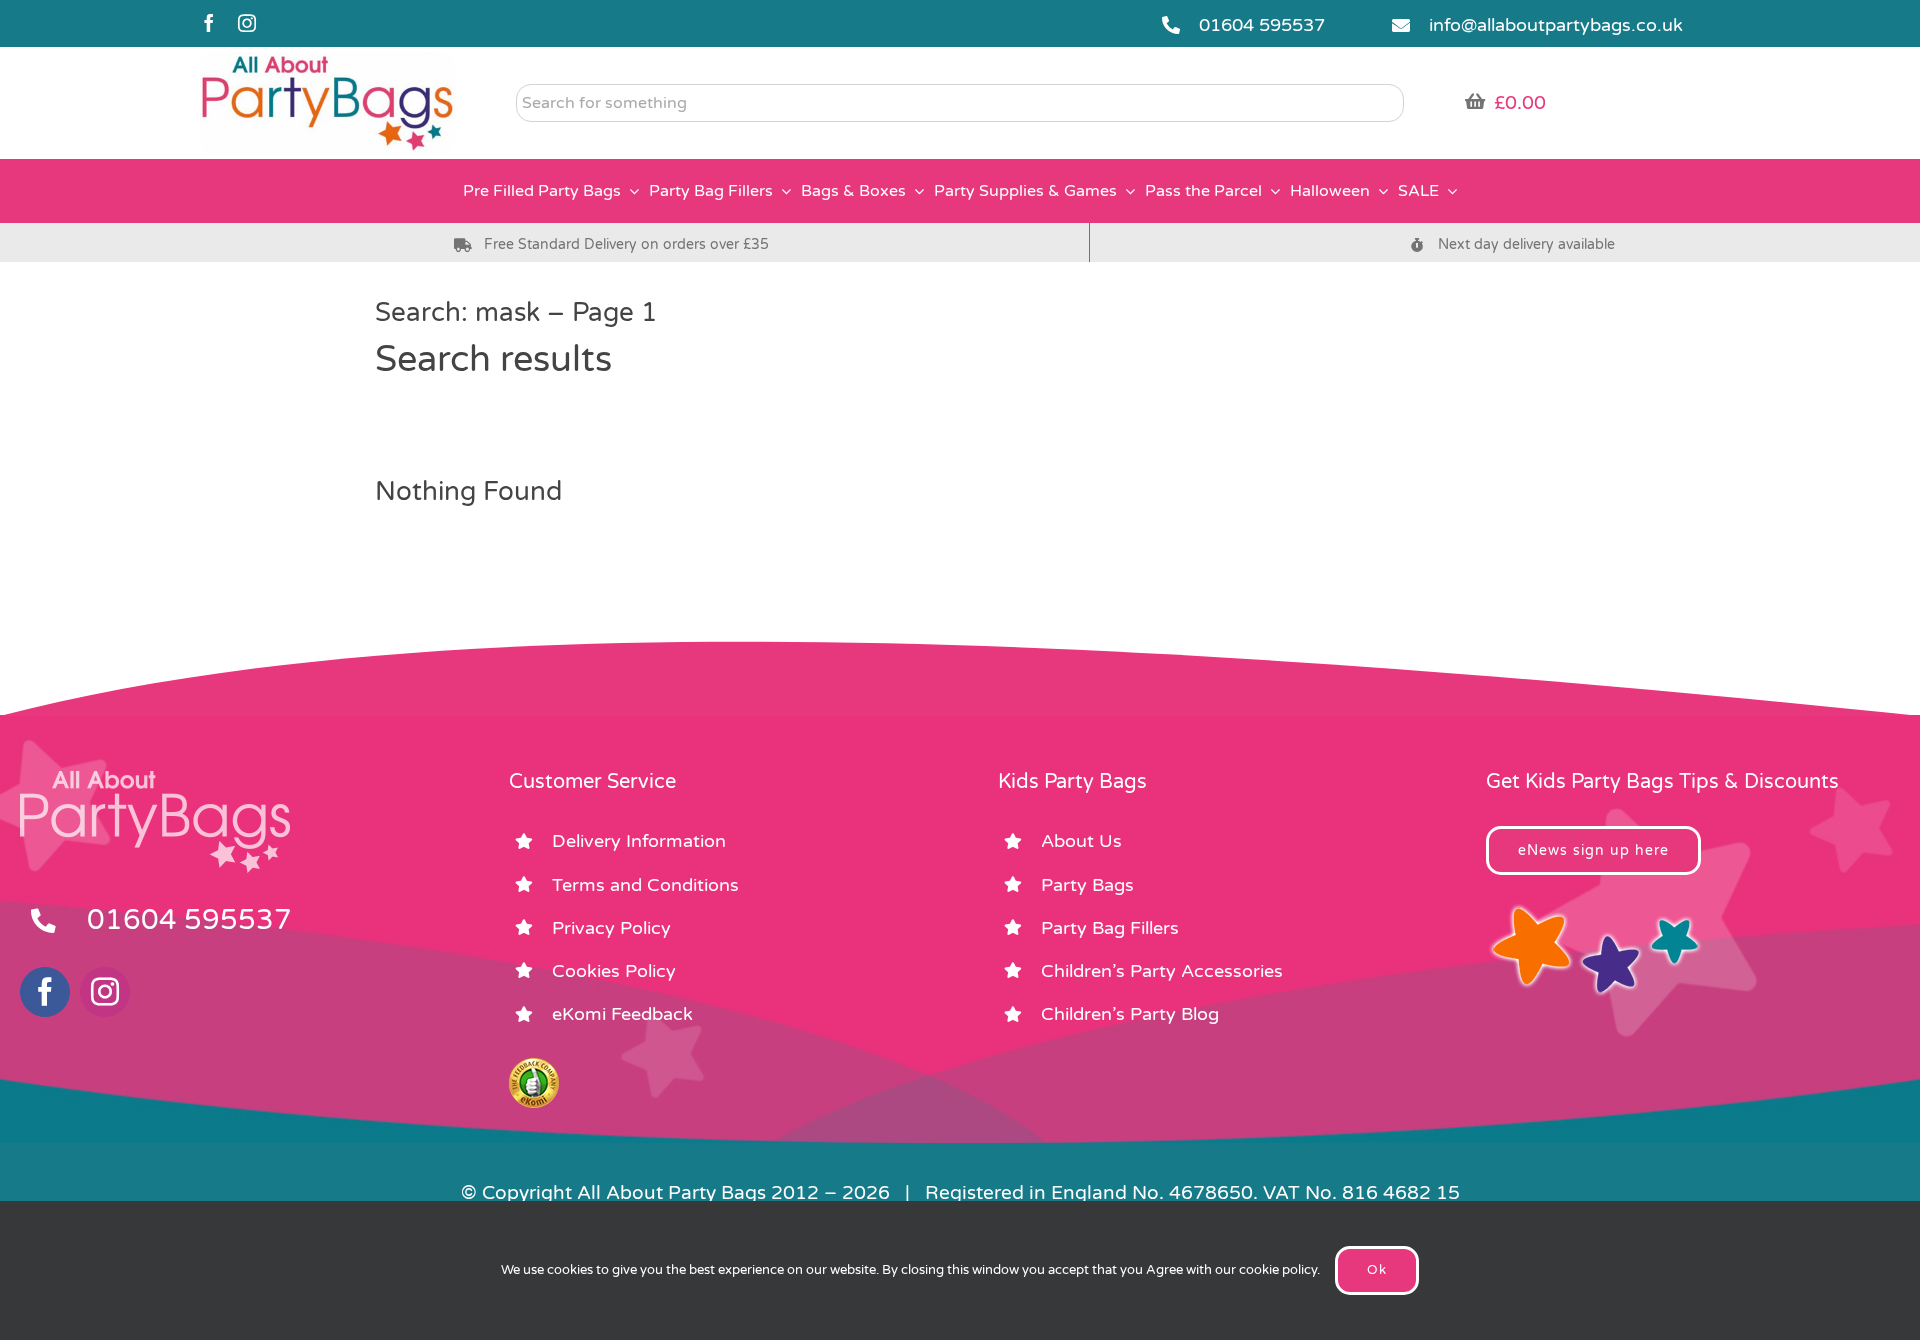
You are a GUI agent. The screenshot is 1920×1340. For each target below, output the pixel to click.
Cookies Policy (614, 971)
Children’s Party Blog (1130, 1014)
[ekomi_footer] (534, 1067)
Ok (1377, 1270)
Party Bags (1087, 885)
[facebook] (209, 23)
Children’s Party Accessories (1162, 971)
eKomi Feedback (622, 1014)
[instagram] (247, 23)
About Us (1081, 841)
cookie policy (1278, 1270)
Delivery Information (639, 841)
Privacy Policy (611, 928)
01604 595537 (1262, 25)
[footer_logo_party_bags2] (155, 779)
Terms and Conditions (645, 885)
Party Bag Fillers (1110, 928)
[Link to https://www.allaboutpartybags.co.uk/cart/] (1475, 101)
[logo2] (328, 61)
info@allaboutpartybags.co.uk (1556, 25)
